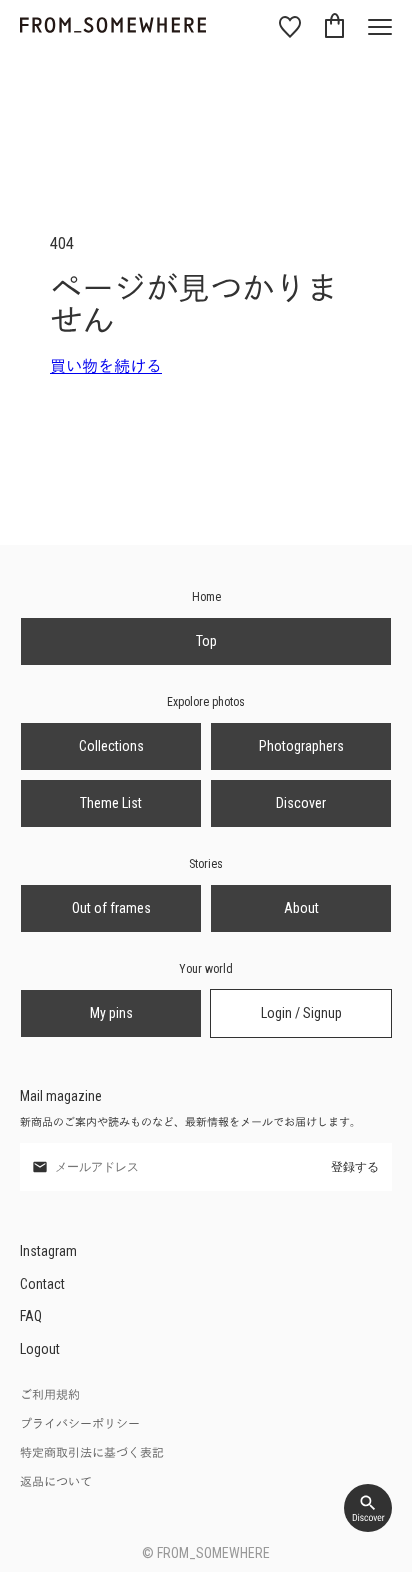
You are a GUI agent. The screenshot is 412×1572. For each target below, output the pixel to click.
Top (206, 641)
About (301, 908)
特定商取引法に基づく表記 (92, 1453)
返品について (56, 1482)
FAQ (31, 1316)
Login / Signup (301, 1013)
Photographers (301, 746)
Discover (301, 803)
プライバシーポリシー (80, 1424)
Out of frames (111, 908)
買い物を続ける (106, 366)
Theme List (111, 803)
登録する (355, 1167)
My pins (111, 1013)
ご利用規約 (50, 1395)
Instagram (48, 1251)
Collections (111, 746)
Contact (42, 1284)
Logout (40, 1349)
